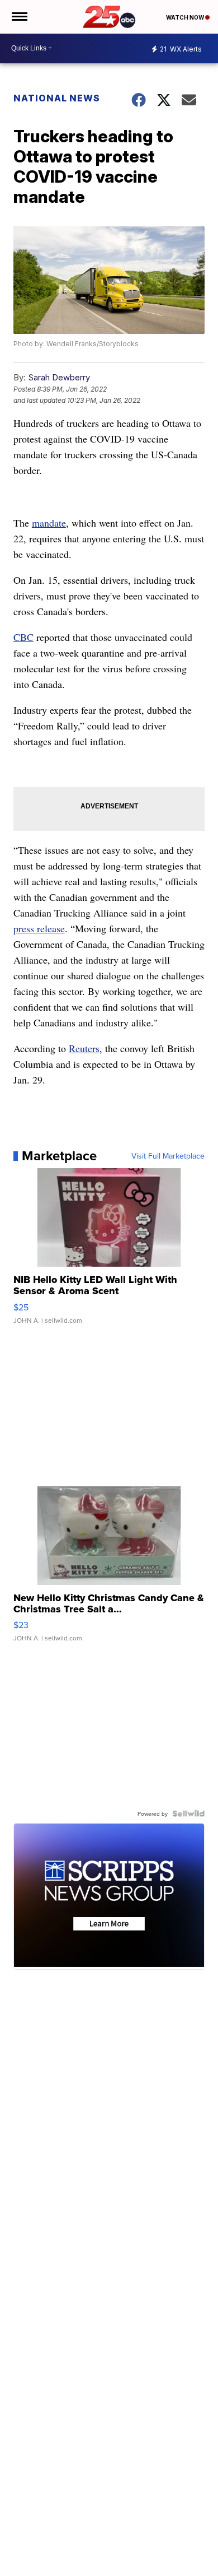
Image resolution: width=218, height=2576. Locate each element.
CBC (23, 637)
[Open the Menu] (19, 17)
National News (57, 98)
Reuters (84, 1048)
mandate (49, 523)
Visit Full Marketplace (168, 1156)
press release (39, 928)
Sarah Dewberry (59, 377)
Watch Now (186, 17)
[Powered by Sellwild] (188, 1814)
